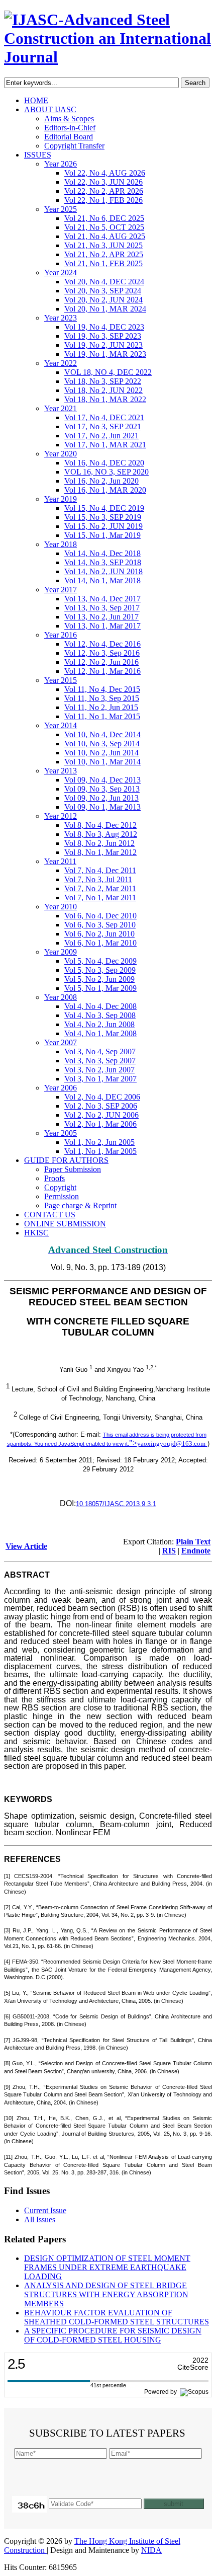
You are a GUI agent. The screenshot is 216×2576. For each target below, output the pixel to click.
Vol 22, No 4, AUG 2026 (105, 173)
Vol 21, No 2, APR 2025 (104, 254)
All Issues (40, 2219)
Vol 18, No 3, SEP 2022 (103, 381)
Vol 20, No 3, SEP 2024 (103, 291)
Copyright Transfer (74, 146)
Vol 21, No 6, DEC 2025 (104, 218)
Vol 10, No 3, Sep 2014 (102, 744)
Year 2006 (61, 1088)
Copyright (60, 1187)
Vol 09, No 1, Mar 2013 (102, 807)
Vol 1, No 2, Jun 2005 (99, 1142)
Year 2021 (61, 408)
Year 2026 (61, 164)
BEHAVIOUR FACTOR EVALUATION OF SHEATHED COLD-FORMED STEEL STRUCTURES (117, 2317)
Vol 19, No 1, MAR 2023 (105, 354)
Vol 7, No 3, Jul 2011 (98, 879)
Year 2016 (61, 635)
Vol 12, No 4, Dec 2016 (102, 644)
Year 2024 (61, 272)
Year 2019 (61, 499)
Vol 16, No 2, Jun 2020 (101, 481)
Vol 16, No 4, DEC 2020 (104, 463)
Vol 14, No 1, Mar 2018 (102, 580)
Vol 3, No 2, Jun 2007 (99, 1070)
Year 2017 (61, 590)
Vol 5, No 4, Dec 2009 (100, 961)
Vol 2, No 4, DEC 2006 (102, 1097)
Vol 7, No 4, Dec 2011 (100, 870)
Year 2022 (61, 363)
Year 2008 (61, 997)
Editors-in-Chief (70, 128)
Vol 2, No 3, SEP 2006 (101, 1106)
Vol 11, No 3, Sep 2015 (102, 698)
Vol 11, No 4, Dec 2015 (102, 689)
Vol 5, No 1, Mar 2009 (100, 988)
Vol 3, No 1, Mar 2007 (100, 1079)
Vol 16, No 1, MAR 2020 (105, 490)
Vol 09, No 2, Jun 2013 (101, 798)
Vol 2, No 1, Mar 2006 (100, 1124)
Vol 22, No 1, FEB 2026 (103, 200)
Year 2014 (61, 725)
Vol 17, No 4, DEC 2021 (104, 417)
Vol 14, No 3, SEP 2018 (103, 562)
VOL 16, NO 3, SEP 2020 (106, 472)
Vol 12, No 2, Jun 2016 (101, 662)
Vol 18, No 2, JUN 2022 (103, 390)
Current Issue (45, 2210)
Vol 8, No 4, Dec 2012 (100, 825)
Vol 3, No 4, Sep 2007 (100, 1051)
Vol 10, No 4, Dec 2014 (102, 734)
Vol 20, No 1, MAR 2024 (105, 309)
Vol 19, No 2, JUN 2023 (103, 345)
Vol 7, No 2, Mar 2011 (100, 888)
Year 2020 (61, 454)
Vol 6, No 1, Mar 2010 (100, 943)
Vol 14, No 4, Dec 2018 (102, 553)
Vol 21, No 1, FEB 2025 (103, 263)
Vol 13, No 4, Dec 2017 (102, 599)
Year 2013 (61, 771)
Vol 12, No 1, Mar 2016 (102, 671)
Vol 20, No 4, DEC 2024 (104, 282)
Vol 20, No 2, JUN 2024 (103, 300)
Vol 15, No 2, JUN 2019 (103, 526)
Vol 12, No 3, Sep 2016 (102, 653)
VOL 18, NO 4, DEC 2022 (108, 372)
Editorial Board (69, 137)
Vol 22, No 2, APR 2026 (104, 191)
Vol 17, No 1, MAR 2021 (105, 445)
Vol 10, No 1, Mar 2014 (102, 762)
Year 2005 (61, 1133)
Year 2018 (61, 544)
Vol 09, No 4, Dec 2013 (102, 780)
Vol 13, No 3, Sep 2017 (102, 608)
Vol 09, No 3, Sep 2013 (102, 789)
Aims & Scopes (69, 119)
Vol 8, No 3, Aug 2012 (101, 834)
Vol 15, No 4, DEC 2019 (104, 508)
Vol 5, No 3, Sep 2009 (100, 970)
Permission (62, 1196)
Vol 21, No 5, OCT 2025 (104, 227)
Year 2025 (61, 209)
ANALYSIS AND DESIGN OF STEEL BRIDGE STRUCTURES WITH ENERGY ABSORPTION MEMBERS (106, 2294)
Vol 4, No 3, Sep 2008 (100, 1015)
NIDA (151, 2550)
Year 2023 (61, 318)
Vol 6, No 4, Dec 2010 (100, 916)
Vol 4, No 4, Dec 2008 (100, 1006)
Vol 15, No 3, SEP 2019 (103, 517)
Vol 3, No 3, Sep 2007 (100, 1061)
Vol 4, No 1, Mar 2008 (100, 1033)
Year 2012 (61, 816)
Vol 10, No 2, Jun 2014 (101, 753)
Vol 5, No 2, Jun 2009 (99, 979)
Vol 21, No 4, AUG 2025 (105, 236)
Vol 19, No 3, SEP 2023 (103, 336)
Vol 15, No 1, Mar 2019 (102, 535)
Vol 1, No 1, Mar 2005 (100, 1151)
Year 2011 (60, 861)
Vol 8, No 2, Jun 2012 (99, 843)
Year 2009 (61, 952)
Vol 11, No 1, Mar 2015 (102, 716)
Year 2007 (61, 1042)
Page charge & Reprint (80, 1205)
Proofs (55, 1178)
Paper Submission (73, 1169)
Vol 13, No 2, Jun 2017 (101, 617)
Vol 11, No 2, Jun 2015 (101, 707)
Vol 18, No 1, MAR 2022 (105, 399)
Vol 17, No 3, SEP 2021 (103, 426)
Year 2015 (61, 680)
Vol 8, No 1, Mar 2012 (100, 852)
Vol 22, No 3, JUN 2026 (103, 182)
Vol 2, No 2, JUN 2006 (101, 1115)
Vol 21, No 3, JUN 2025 (103, 245)
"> (167, 1443)
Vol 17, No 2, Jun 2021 (101, 436)
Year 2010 (61, 907)
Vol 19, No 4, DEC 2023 (104, 327)
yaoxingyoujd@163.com (171, 1443)
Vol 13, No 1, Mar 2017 (102, 626)
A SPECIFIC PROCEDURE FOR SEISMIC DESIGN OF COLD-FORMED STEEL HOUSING (113, 2335)
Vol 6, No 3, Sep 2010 (100, 925)
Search (195, 83)
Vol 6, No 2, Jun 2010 (99, 934)
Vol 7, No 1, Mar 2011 (100, 897)
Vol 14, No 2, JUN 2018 (103, 571)
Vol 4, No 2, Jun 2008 (99, 1024)
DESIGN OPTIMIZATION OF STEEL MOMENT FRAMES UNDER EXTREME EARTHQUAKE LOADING (107, 2267)
